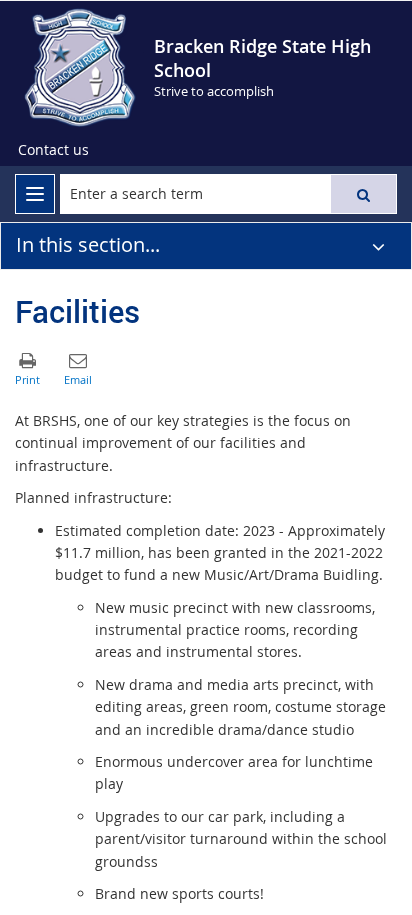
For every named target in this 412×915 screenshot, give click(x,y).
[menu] (35, 194)
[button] (363, 194)
